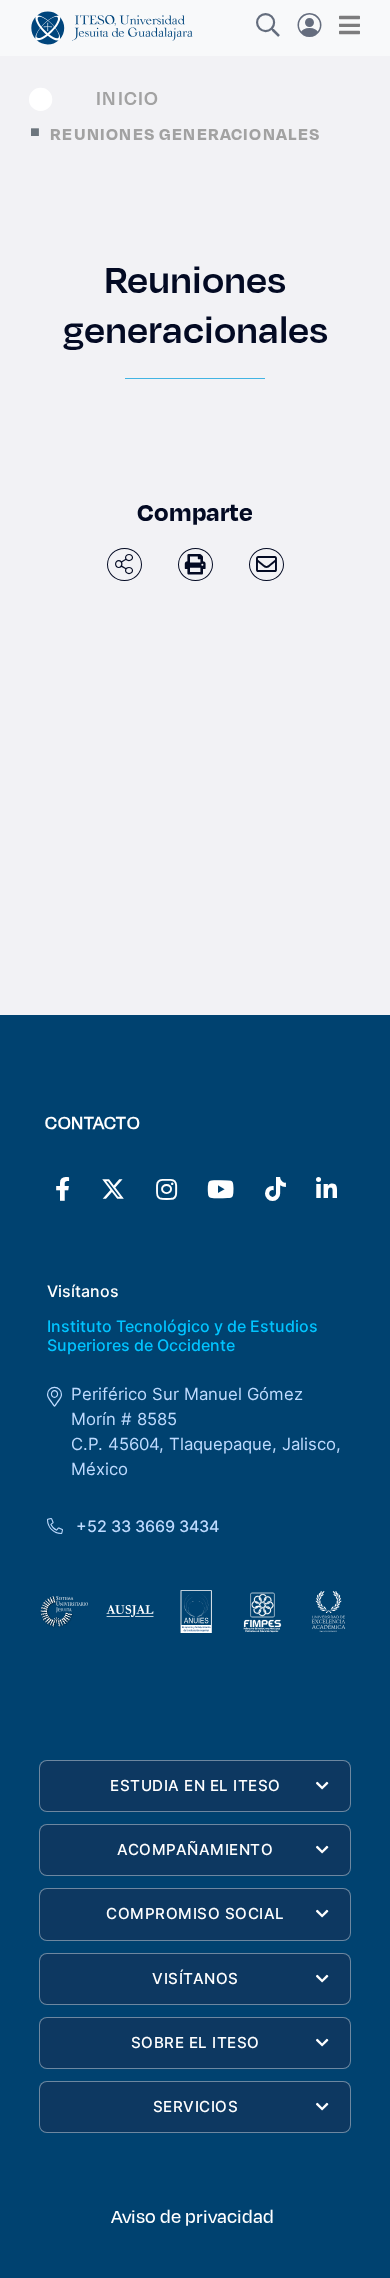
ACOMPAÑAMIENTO (195, 1849)
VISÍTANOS (195, 1978)
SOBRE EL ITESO (195, 2042)
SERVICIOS (196, 2106)
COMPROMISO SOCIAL (195, 1913)
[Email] (266, 564)
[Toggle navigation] (343, 25)
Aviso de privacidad (192, 2216)
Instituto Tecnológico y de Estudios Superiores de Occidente (182, 1335)
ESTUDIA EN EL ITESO (195, 1785)
